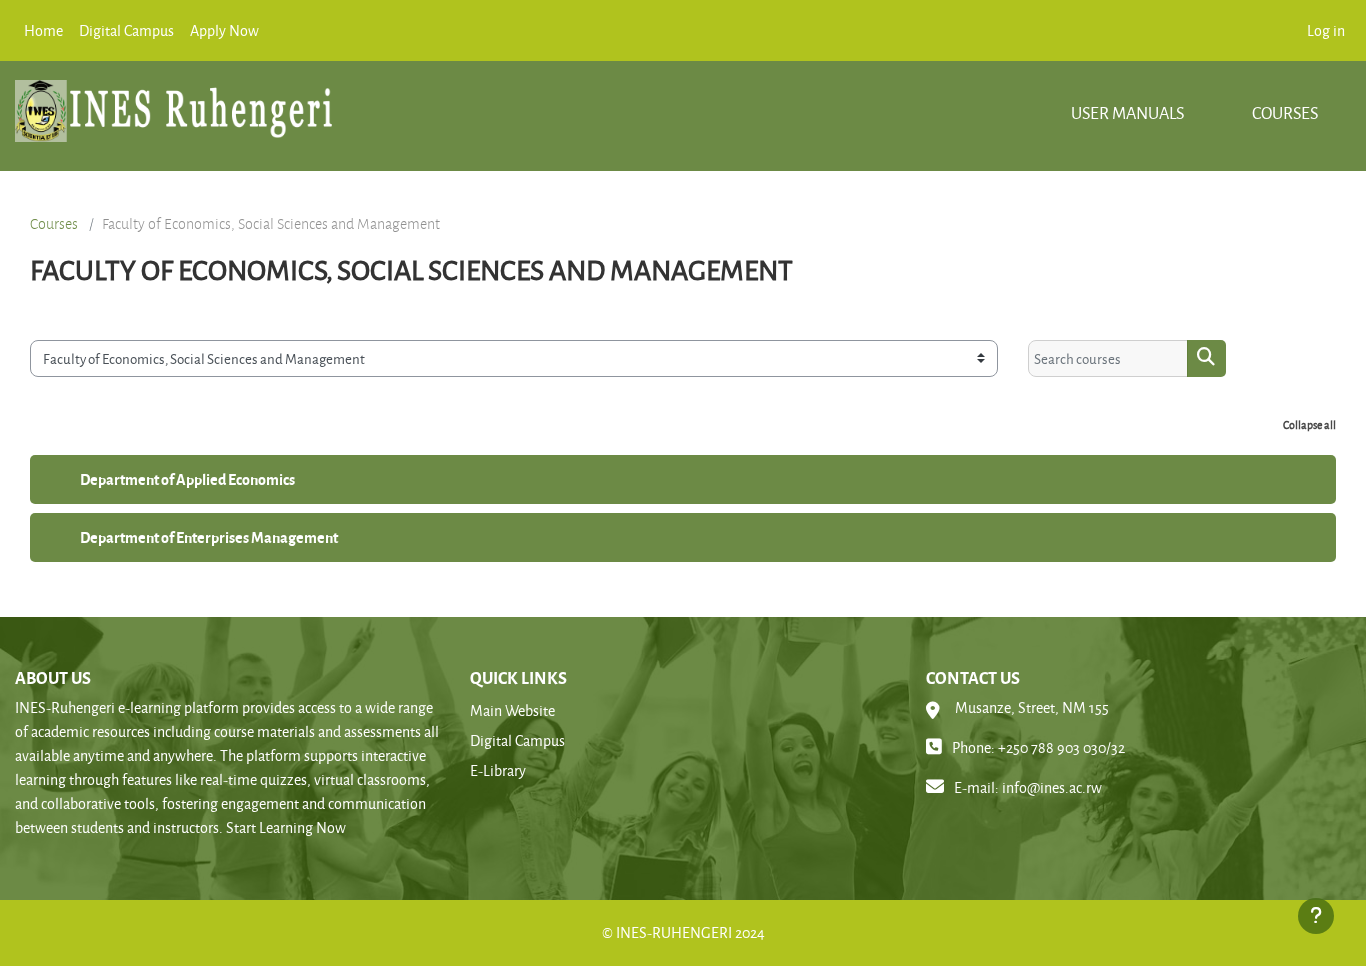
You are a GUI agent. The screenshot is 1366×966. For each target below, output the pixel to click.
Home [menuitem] (43, 30)
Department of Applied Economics (187, 479)
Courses (1285, 112)
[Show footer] (1316, 916)
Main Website (512, 710)
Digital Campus (517, 740)
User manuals (1129, 112)
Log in (1326, 30)
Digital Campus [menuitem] (126, 30)
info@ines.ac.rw (1052, 787)
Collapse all (1309, 424)
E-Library (498, 770)
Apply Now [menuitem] (224, 30)
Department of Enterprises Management (209, 537)
